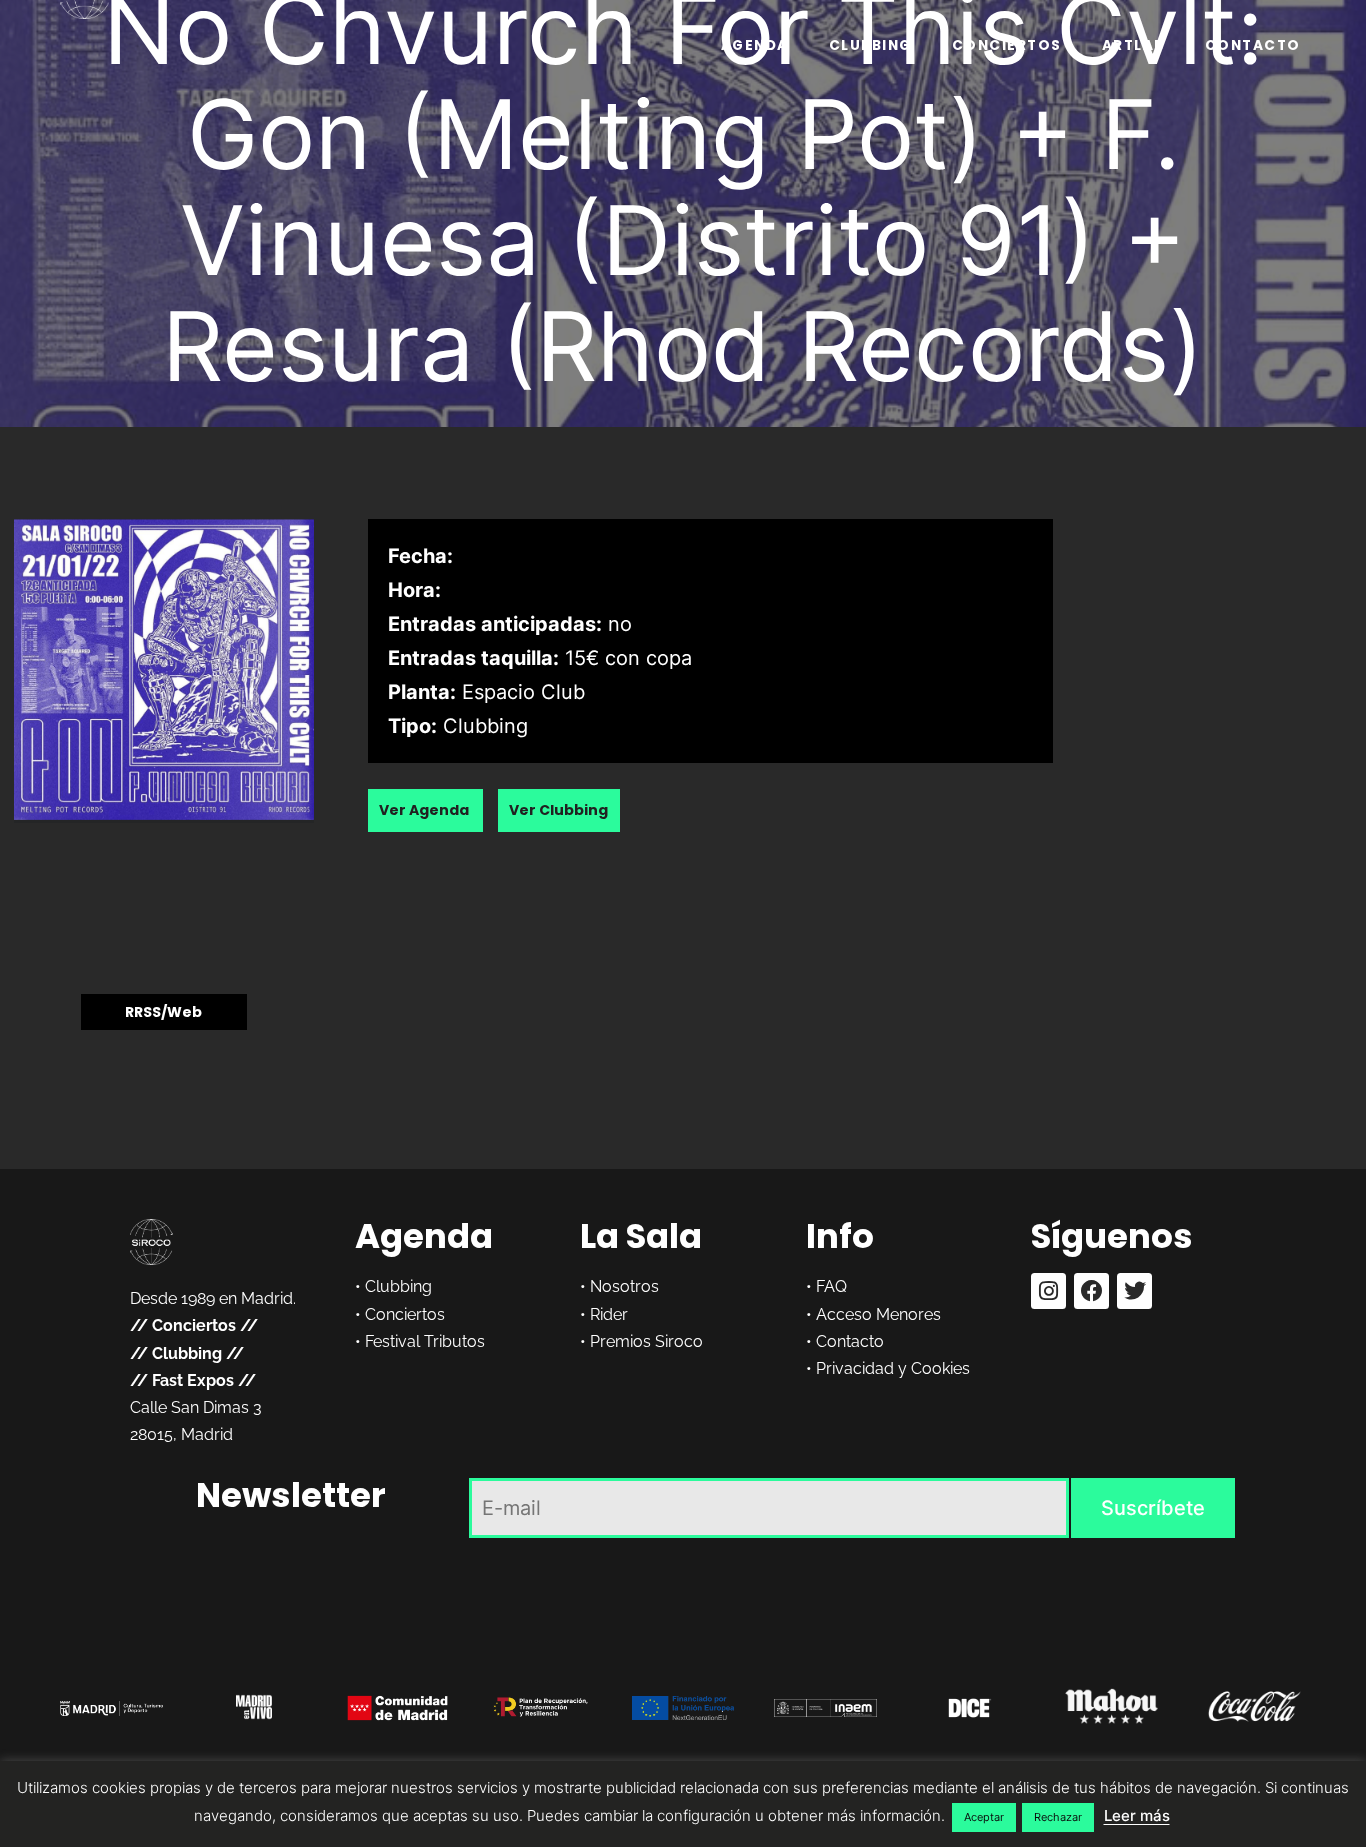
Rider (609, 1314)
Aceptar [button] (984, 1817)
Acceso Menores (878, 1314)
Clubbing (870, 45)
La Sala (641, 1236)
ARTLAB (1133, 45)
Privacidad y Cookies (893, 1368)
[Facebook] (1091, 1290)
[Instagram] (1048, 1290)
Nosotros (624, 1286)
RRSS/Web (163, 1012)
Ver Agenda (425, 810)
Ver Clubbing (558, 810)
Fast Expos (193, 1380)
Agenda (755, 45)
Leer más (1137, 1815)
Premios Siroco (646, 1341)
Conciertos (1007, 45)
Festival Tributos (425, 1341)
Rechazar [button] (1058, 1817)
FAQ (831, 1286)
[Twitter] (1134, 1290)
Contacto (1253, 45)
